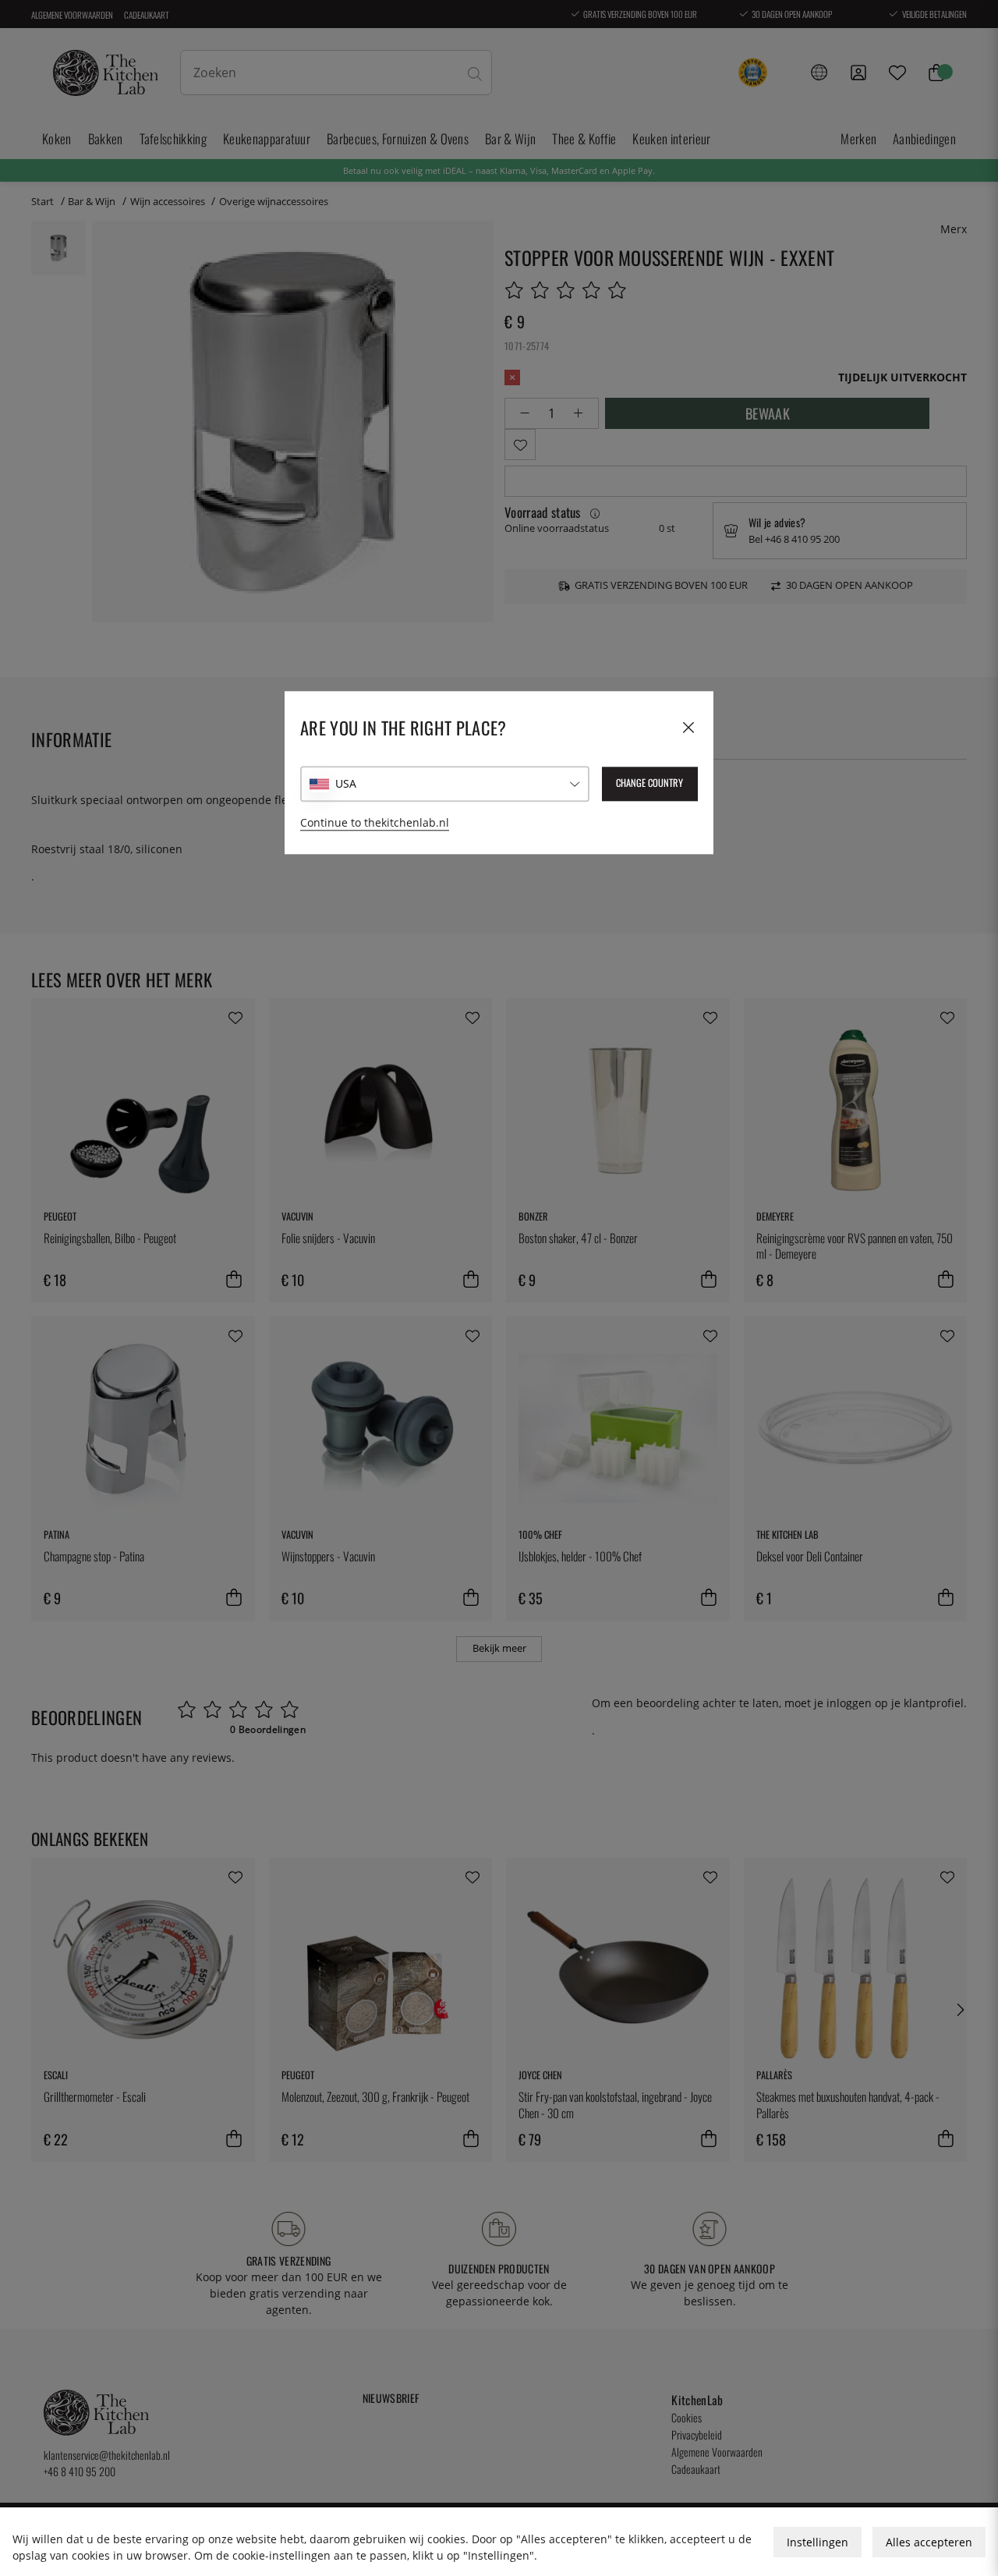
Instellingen (818, 2542)
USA (346, 784)
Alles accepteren (929, 2542)
